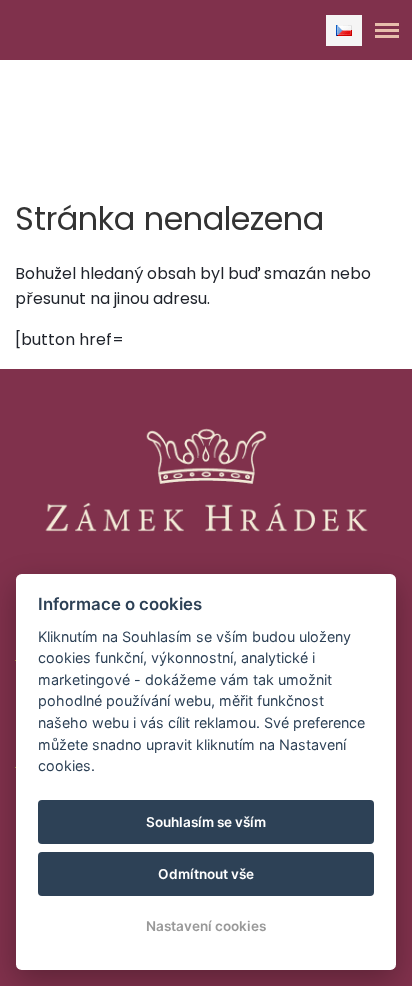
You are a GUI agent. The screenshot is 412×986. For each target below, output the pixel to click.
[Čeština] (344, 30)
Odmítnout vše (206, 874)
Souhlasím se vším (206, 822)
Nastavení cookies (206, 926)
